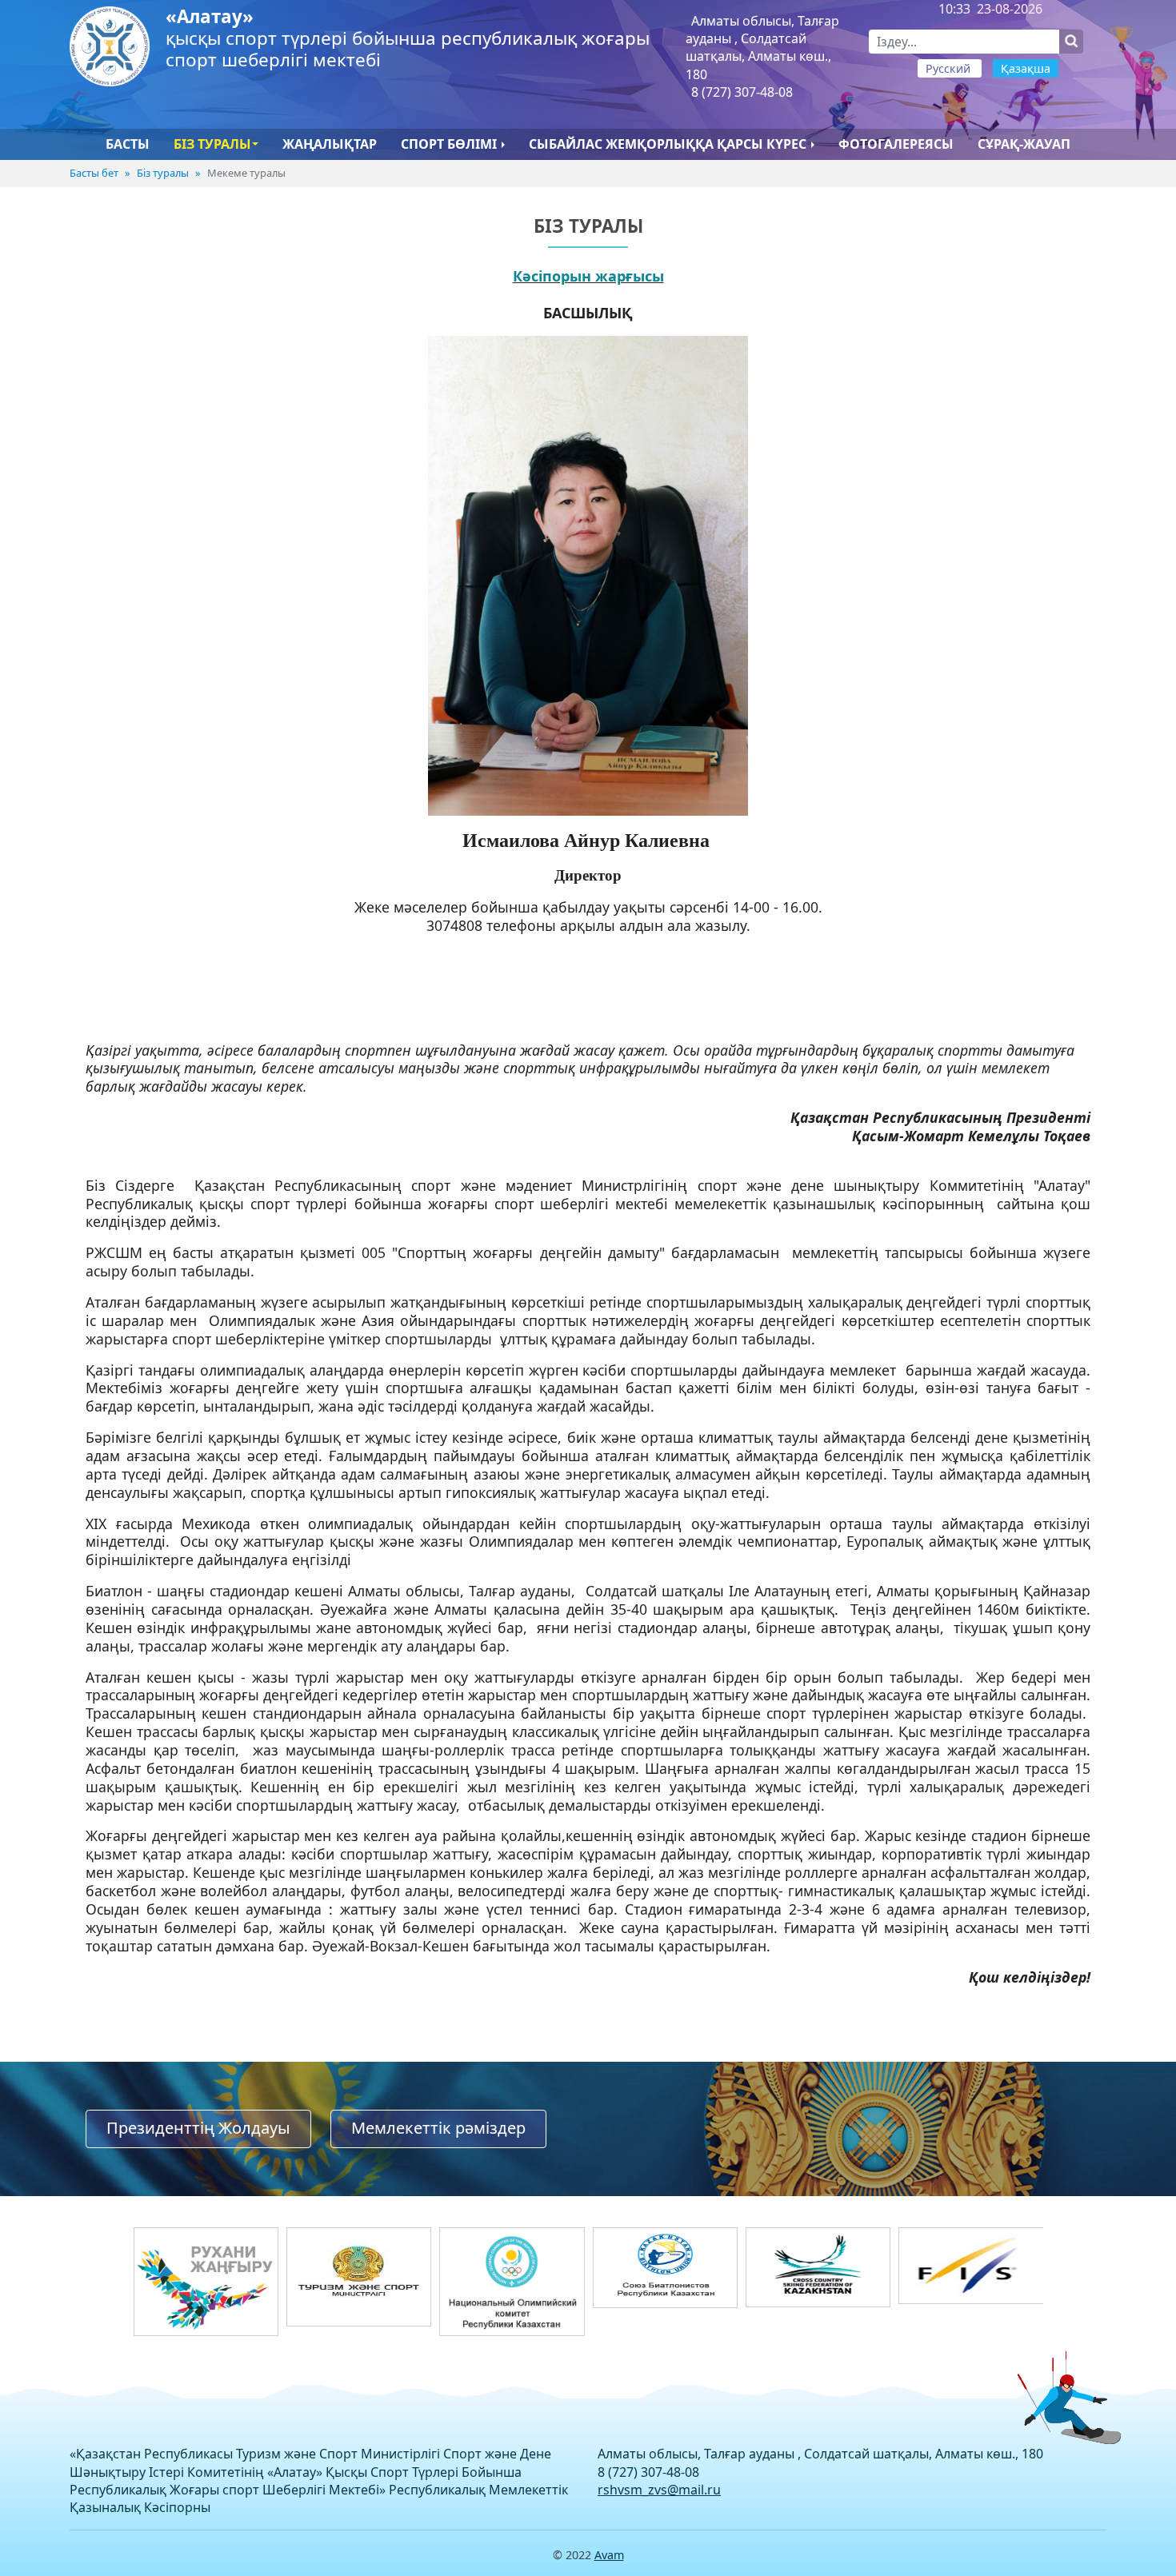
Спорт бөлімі (449, 144)
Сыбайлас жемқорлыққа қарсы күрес (668, 144)
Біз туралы (212, 144)
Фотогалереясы (896, 144)
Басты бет (94, 173)
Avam (609, 2555)
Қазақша (1026, 68)
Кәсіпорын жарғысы (588, 276)
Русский (950, 68)
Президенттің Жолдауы (198, 2128)
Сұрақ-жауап (1024, 144)
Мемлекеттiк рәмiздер (438, 2128)
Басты (128, 144)
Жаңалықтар (330, 144)
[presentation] (135, 2345)
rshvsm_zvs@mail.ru (659, 2490)
